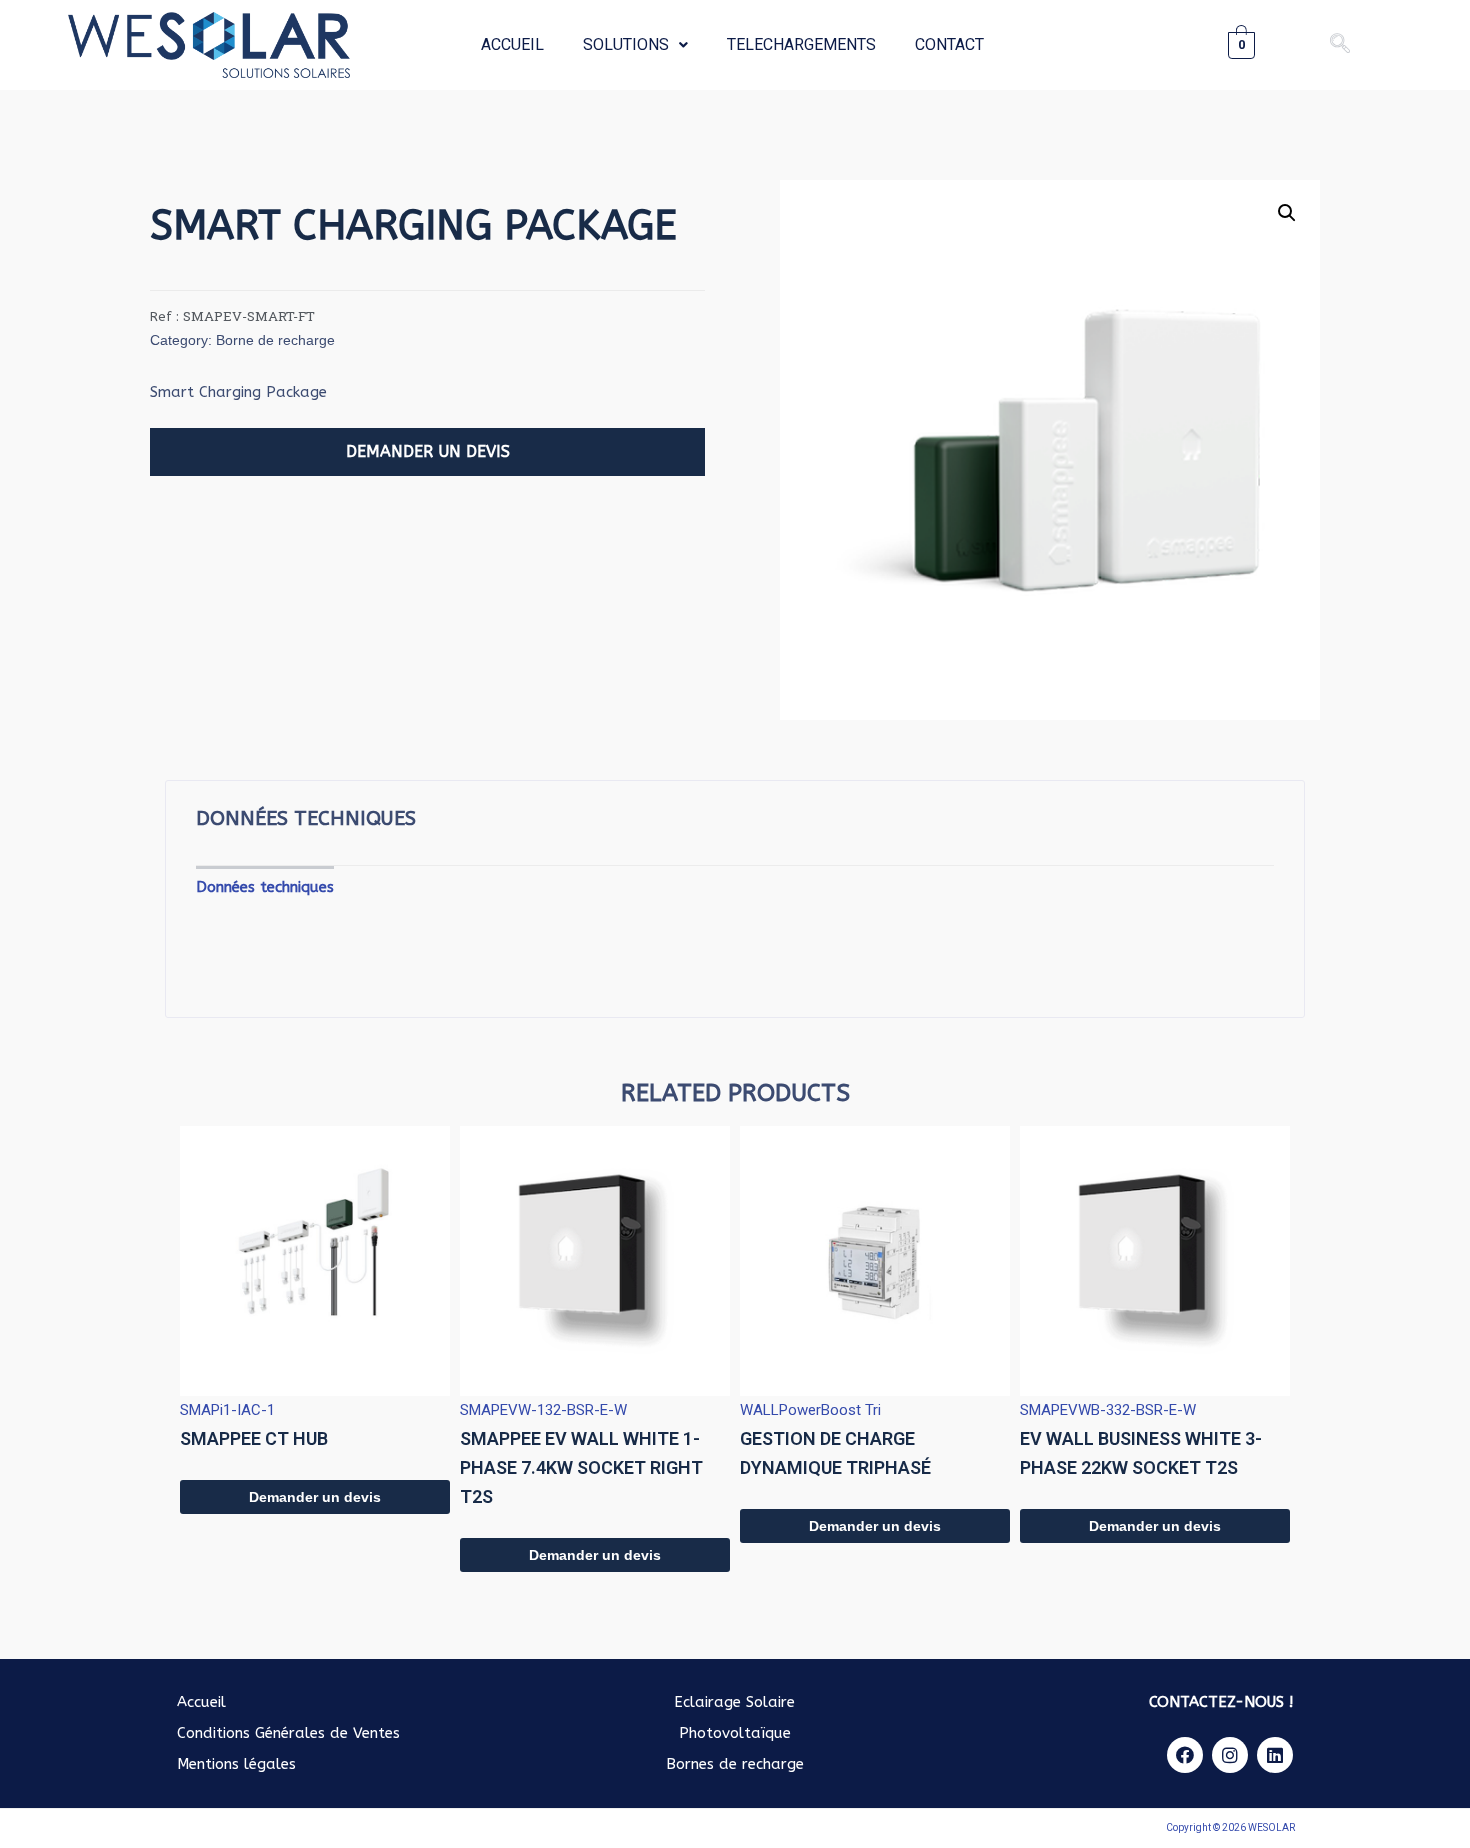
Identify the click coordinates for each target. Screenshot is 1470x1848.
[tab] (265, 887)
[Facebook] (1185, 1755)
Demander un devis (315, 1497)
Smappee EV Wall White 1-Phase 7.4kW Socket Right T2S (581, 1467)
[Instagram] (1230, 1755)
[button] (427, 452)
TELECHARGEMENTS (801, 44)
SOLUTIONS (626, 44)
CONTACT (949, 44)
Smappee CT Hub (254, 1438)
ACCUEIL (512, 44)
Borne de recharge (275, 340)
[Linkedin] (1275, 1755)
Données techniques (265, 887)
